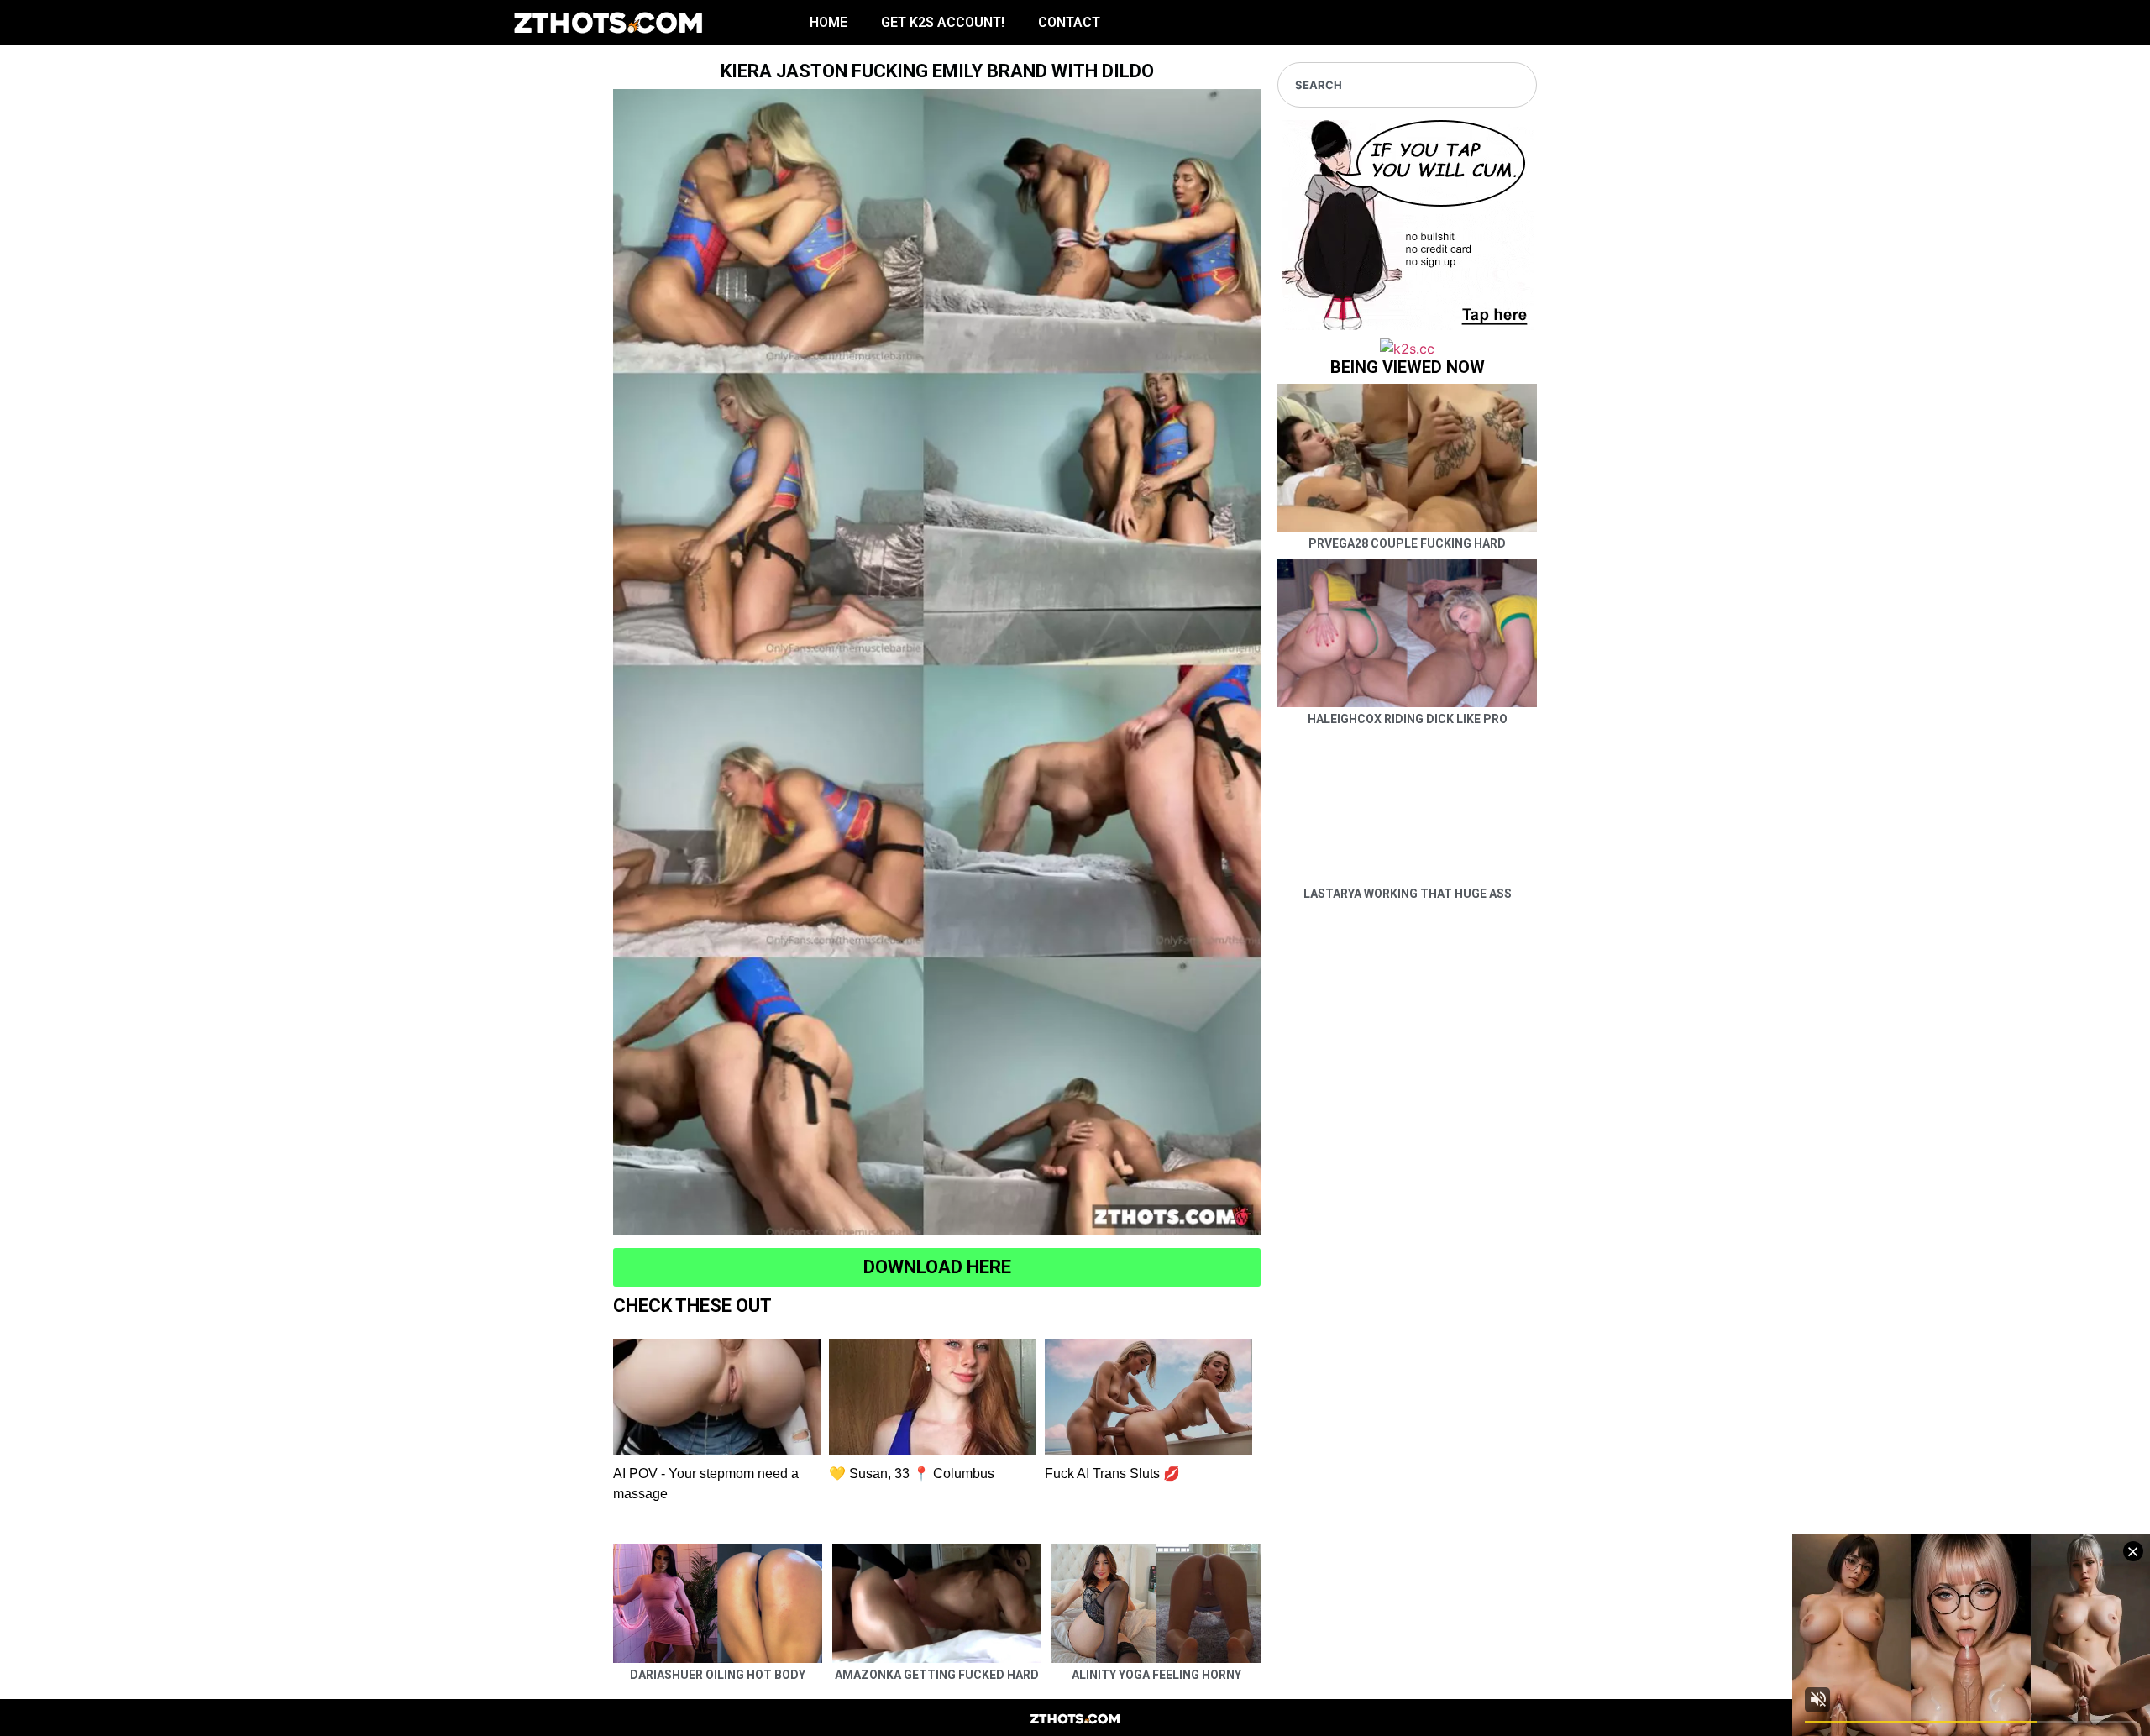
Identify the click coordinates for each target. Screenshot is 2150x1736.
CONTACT (1069, 22)
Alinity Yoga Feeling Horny (1156, 1675)
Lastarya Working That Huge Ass (1408, 894)
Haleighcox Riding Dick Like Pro (1408, 719)
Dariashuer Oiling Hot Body (718, 1675)
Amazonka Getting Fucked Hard (937, 1675)
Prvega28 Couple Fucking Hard (1407, 543)
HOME (829, 22)
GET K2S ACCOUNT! (943, 22)
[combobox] (1407, 85)
